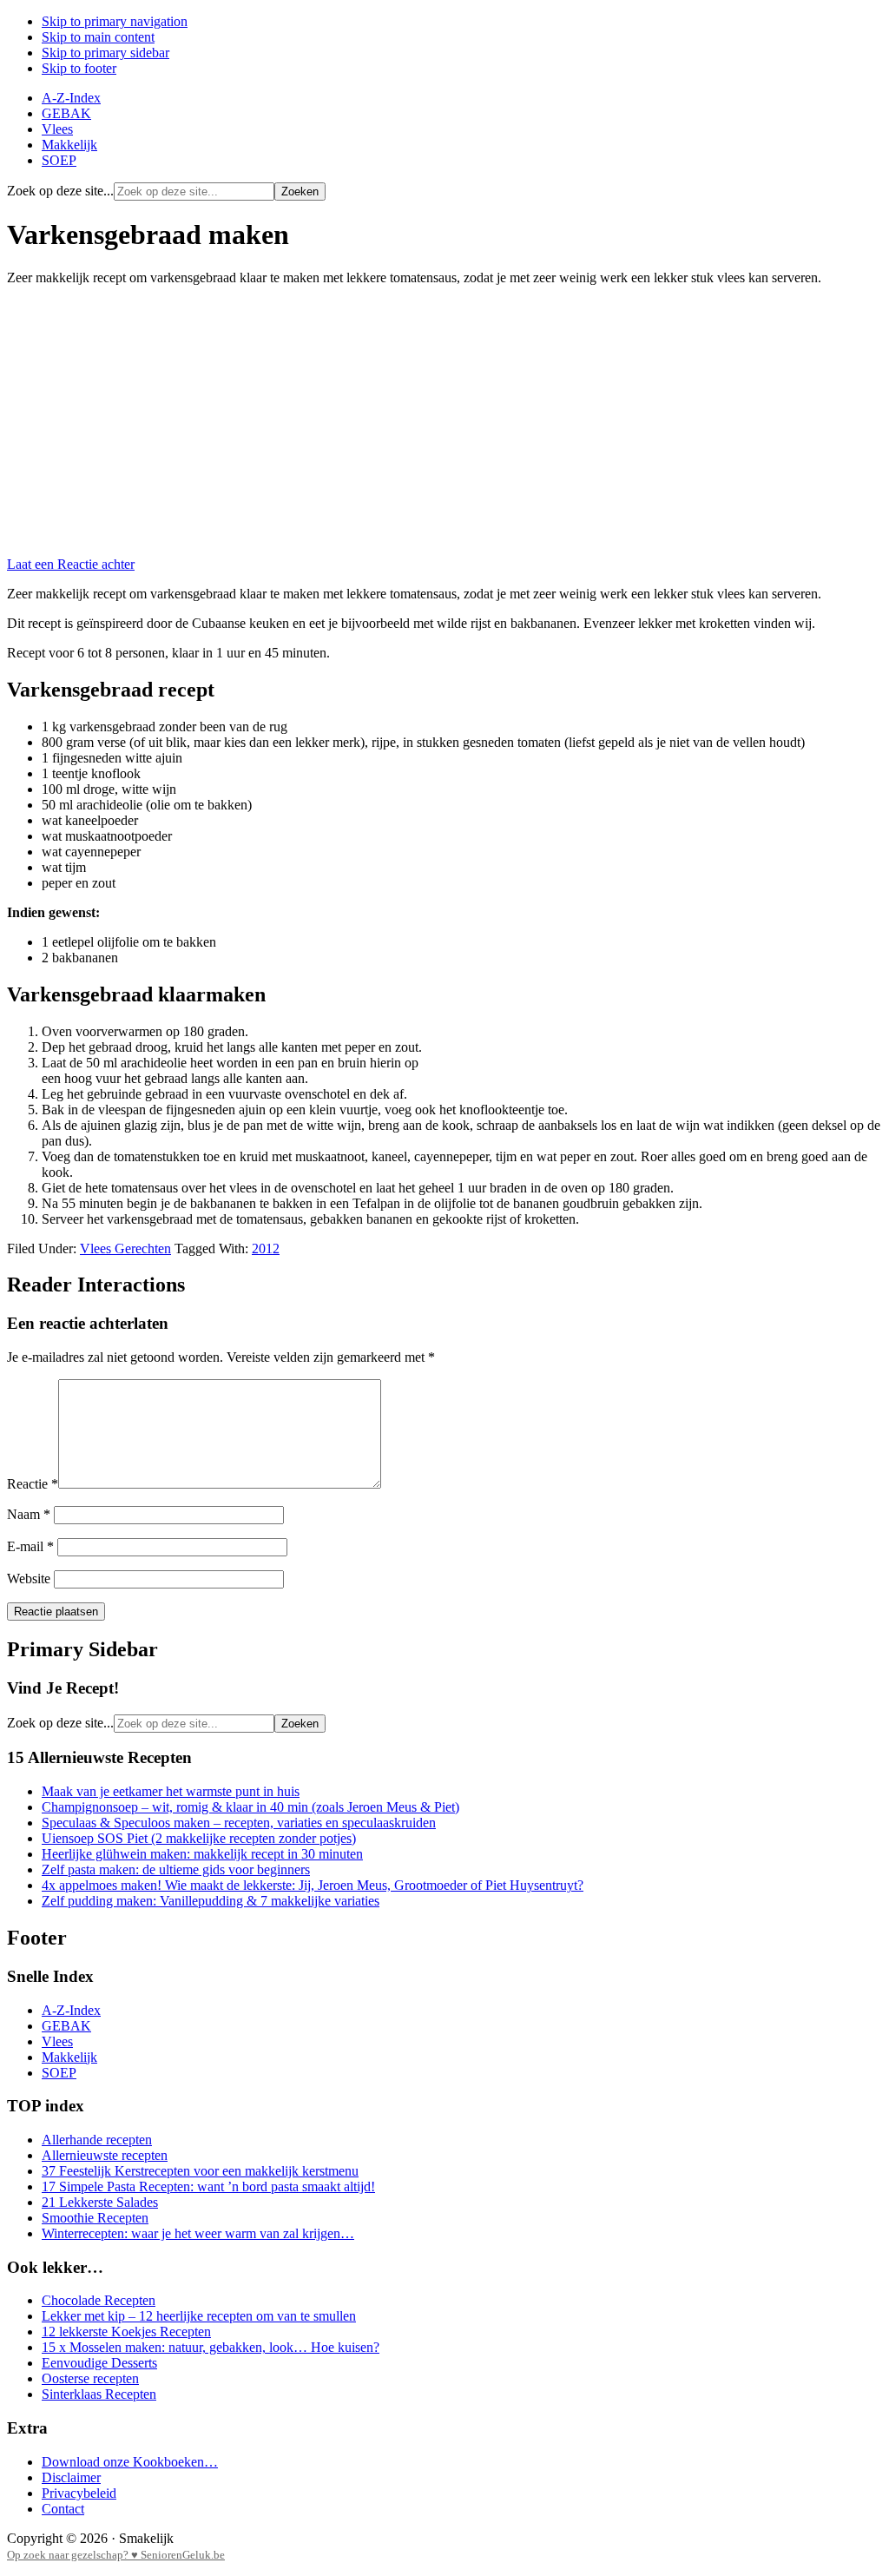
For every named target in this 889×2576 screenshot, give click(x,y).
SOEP (59, 2073)
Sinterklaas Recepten (99, 2394)
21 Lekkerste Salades (100, 2202)
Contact (63, 2509)
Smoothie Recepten (95, 2218)
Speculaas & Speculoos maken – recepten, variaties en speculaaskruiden (239, 1823)
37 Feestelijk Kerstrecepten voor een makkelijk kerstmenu (200, 2171)
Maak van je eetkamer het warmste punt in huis (171, 1791)
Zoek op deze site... (60, 191)
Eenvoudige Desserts (99, 2363)
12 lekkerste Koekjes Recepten (126, 2332)
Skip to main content (98, 37)
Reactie (33, 1484)
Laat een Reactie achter (71, 564)
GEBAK (66, 2026)
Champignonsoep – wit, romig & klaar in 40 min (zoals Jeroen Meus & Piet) (250, 1807)
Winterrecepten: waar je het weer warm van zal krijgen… (198, 2233)
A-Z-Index (71, 2010)
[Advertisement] (444, 421)
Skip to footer (79, 68)
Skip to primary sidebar (105, 53)
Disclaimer (71, 2477)
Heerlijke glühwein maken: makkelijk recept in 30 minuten (202, 1854)
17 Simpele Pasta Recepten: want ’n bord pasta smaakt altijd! (208, 2186)
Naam (29, 1514)
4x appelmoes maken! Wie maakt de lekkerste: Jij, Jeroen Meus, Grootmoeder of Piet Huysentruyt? (313, 1885)
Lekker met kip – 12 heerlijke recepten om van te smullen (199, 2316)
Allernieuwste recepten (105, 2155)
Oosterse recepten (90, 2378)
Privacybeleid (79, 2493)
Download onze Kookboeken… (130, 2462)
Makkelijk (69, 2057)
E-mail (30, 1546)
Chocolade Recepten (99, 2300)
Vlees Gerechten (125, 1248)
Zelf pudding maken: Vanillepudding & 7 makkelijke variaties (211, 1901)
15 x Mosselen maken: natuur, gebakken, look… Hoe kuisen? (211, 2347)
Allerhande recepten (97, 2140)
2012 (266, 1248)
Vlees (57, 2041)
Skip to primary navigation (115, 21)
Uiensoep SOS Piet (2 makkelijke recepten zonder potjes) (199, 1838)
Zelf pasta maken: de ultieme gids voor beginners (176, 1869)
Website (29, 1579)
